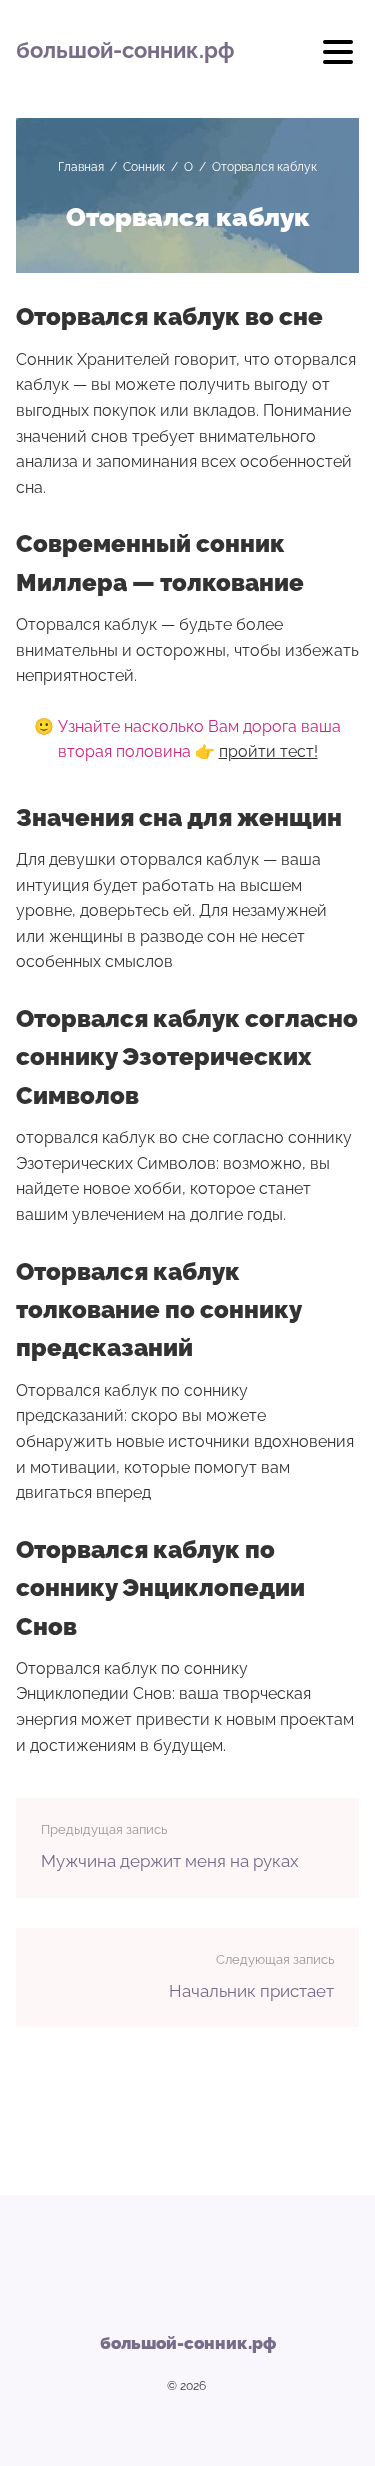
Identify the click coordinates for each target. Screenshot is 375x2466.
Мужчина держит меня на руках (170, 1861)
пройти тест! (268, 751)
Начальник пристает (251, 1991)
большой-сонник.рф (125, 50)
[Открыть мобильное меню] (338, 59)
